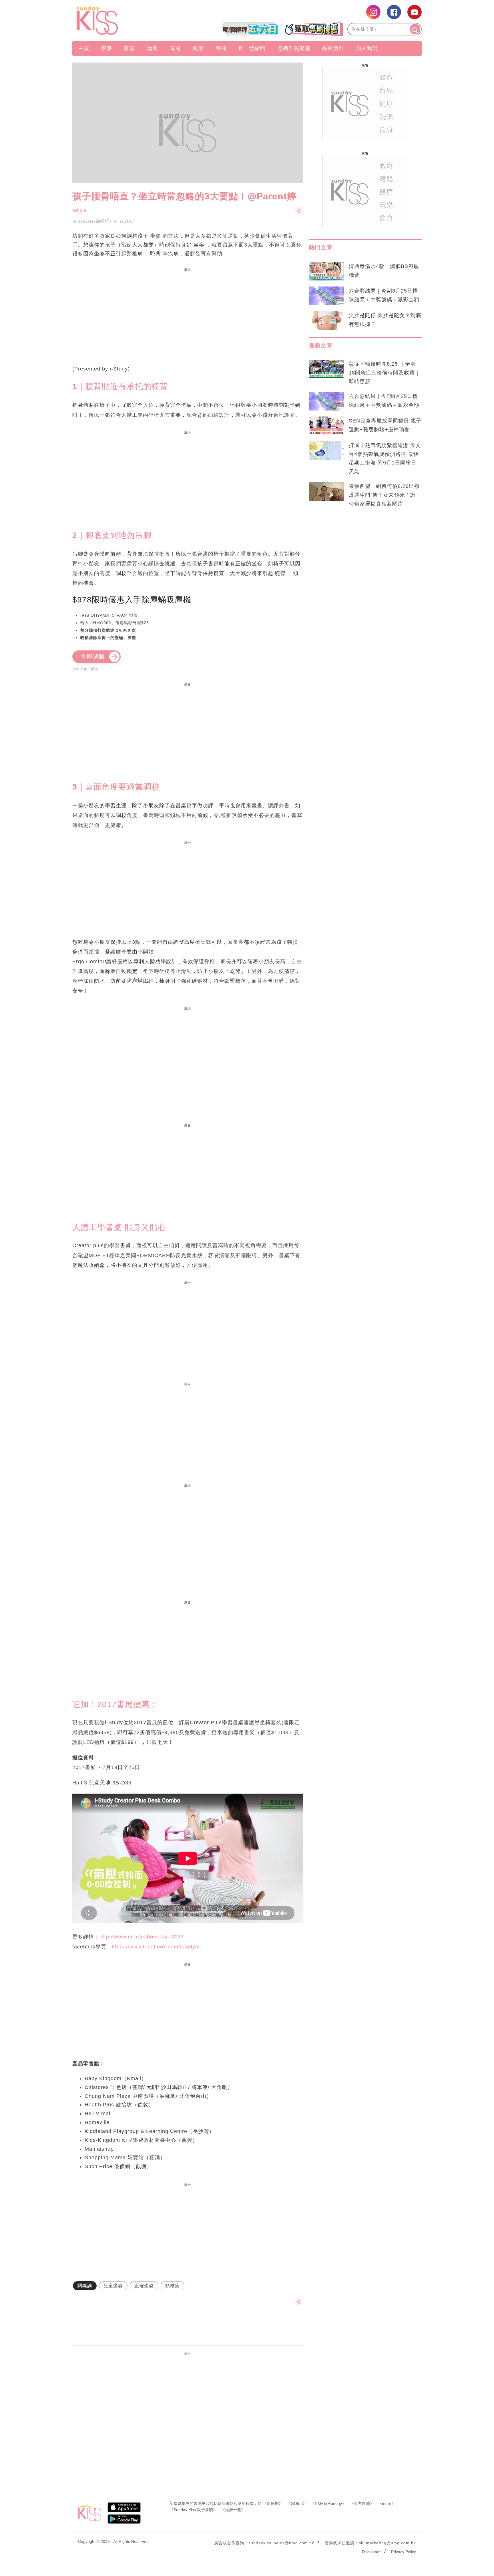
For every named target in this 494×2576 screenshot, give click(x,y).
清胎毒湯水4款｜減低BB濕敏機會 (384, 271)
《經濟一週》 (233, 2510)
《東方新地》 (362, 2503)
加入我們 (367, 48)
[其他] (299, 213)
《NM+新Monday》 (328, 2503)
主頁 (84, 48)
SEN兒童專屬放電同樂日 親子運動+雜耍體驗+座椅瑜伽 (385, 425)
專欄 (221, 48)
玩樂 (152, 48)
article (79, 210)
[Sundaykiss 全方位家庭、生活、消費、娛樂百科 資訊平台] (125, 21)
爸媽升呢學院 (294, 48)
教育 (130, 48)
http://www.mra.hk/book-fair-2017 (142, 1937)
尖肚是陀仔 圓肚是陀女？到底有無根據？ (385, 320)
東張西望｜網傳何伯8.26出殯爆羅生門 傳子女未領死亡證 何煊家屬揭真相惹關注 (384, 495)
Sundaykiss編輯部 (90, 221)
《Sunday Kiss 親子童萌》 (193, 2510)
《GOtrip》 (297, 2503)
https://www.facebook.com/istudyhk (157, 1947)
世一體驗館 (252, 48)
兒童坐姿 (113, 2286)
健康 (198, 48)
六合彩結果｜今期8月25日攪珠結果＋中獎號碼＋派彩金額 (384, 295)
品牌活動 (333, 48)
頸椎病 (173, 2286)
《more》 (387, 2503)
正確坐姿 (144, 2286)
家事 (107, 48)
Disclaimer (371, 2552)
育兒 (175, 48)
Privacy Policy (404, 2552)
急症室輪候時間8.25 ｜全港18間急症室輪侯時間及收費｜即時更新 (385, 373)
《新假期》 (273, 2503)
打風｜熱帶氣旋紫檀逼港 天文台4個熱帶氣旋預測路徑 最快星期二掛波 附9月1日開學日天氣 (385, 459)
